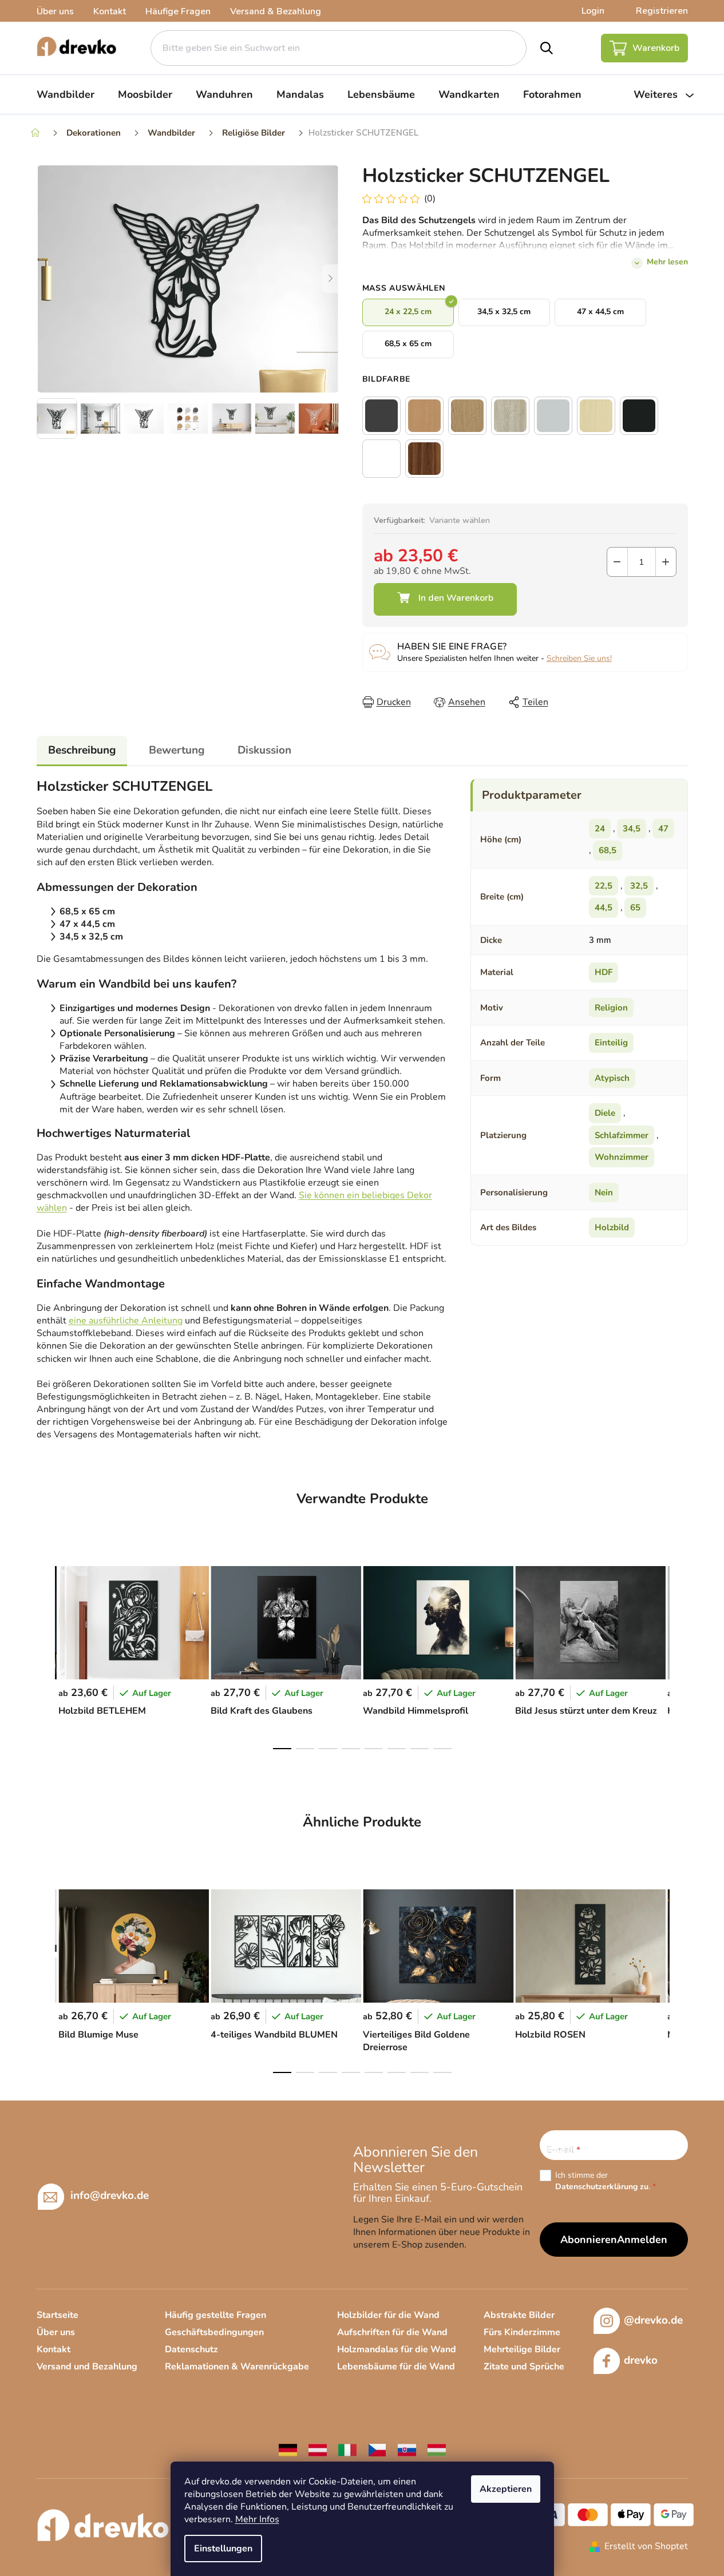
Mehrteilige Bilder (522, 2349)
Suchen (546, 48)
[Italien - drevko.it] (347, 2449)
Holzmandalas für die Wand (397, 2349)
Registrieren (662, 11)
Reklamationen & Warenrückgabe (237, 2367)
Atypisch (612, 1078)
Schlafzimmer (622, 1135)
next (679, 1654)
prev (46, 1654)
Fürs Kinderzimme (522, 2332)
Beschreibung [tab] (82, 750)
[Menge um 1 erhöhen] (666, 562)
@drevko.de (653, 2320)
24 (600, 829)
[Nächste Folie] (331, 279)
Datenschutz (191, 2349)
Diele (605, 1113)
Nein (604, 1192)
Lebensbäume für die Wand (396, 2367)
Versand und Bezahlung (87, 2367)
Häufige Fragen (178, 11)
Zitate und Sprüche (524, 2367)
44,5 (604, 907)
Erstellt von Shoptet (646, 2546)
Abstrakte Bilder (519, 2315)
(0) (430, 199)
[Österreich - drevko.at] (318, 2449)
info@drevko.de (110, 2195)
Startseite (58, 2315)
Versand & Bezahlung (276, 11)
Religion (611, 1008)
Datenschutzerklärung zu (602, 2187)
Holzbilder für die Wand (388, 2315)
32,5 (639, 886)
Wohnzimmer (622, 1157)
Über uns (55, 11)
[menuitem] (66, 94)
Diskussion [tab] (264, 750)
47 (663, 829)
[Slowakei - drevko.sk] (407, 2449)
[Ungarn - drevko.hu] (437, 2449)
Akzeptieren (506, 2489)
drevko (641, 2360)
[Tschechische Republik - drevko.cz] (377, 2449)
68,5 (608, 850)
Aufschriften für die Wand (392, 2332)
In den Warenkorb (445, 599)
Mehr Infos (257, 2519)
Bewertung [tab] (177, 750)
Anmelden (642, 2240)
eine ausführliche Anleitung (126, 1321)
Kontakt (110, 11)
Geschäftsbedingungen (214, 2332)
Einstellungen (223, 2549)
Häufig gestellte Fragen (215, 2315)
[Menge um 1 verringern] (617, 562)
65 (635, 907)
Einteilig (611, 1043)
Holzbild (612, 1227)
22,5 (604, 886)
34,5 (632, 829)
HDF (604, 972)
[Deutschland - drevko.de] (288, 2449)
